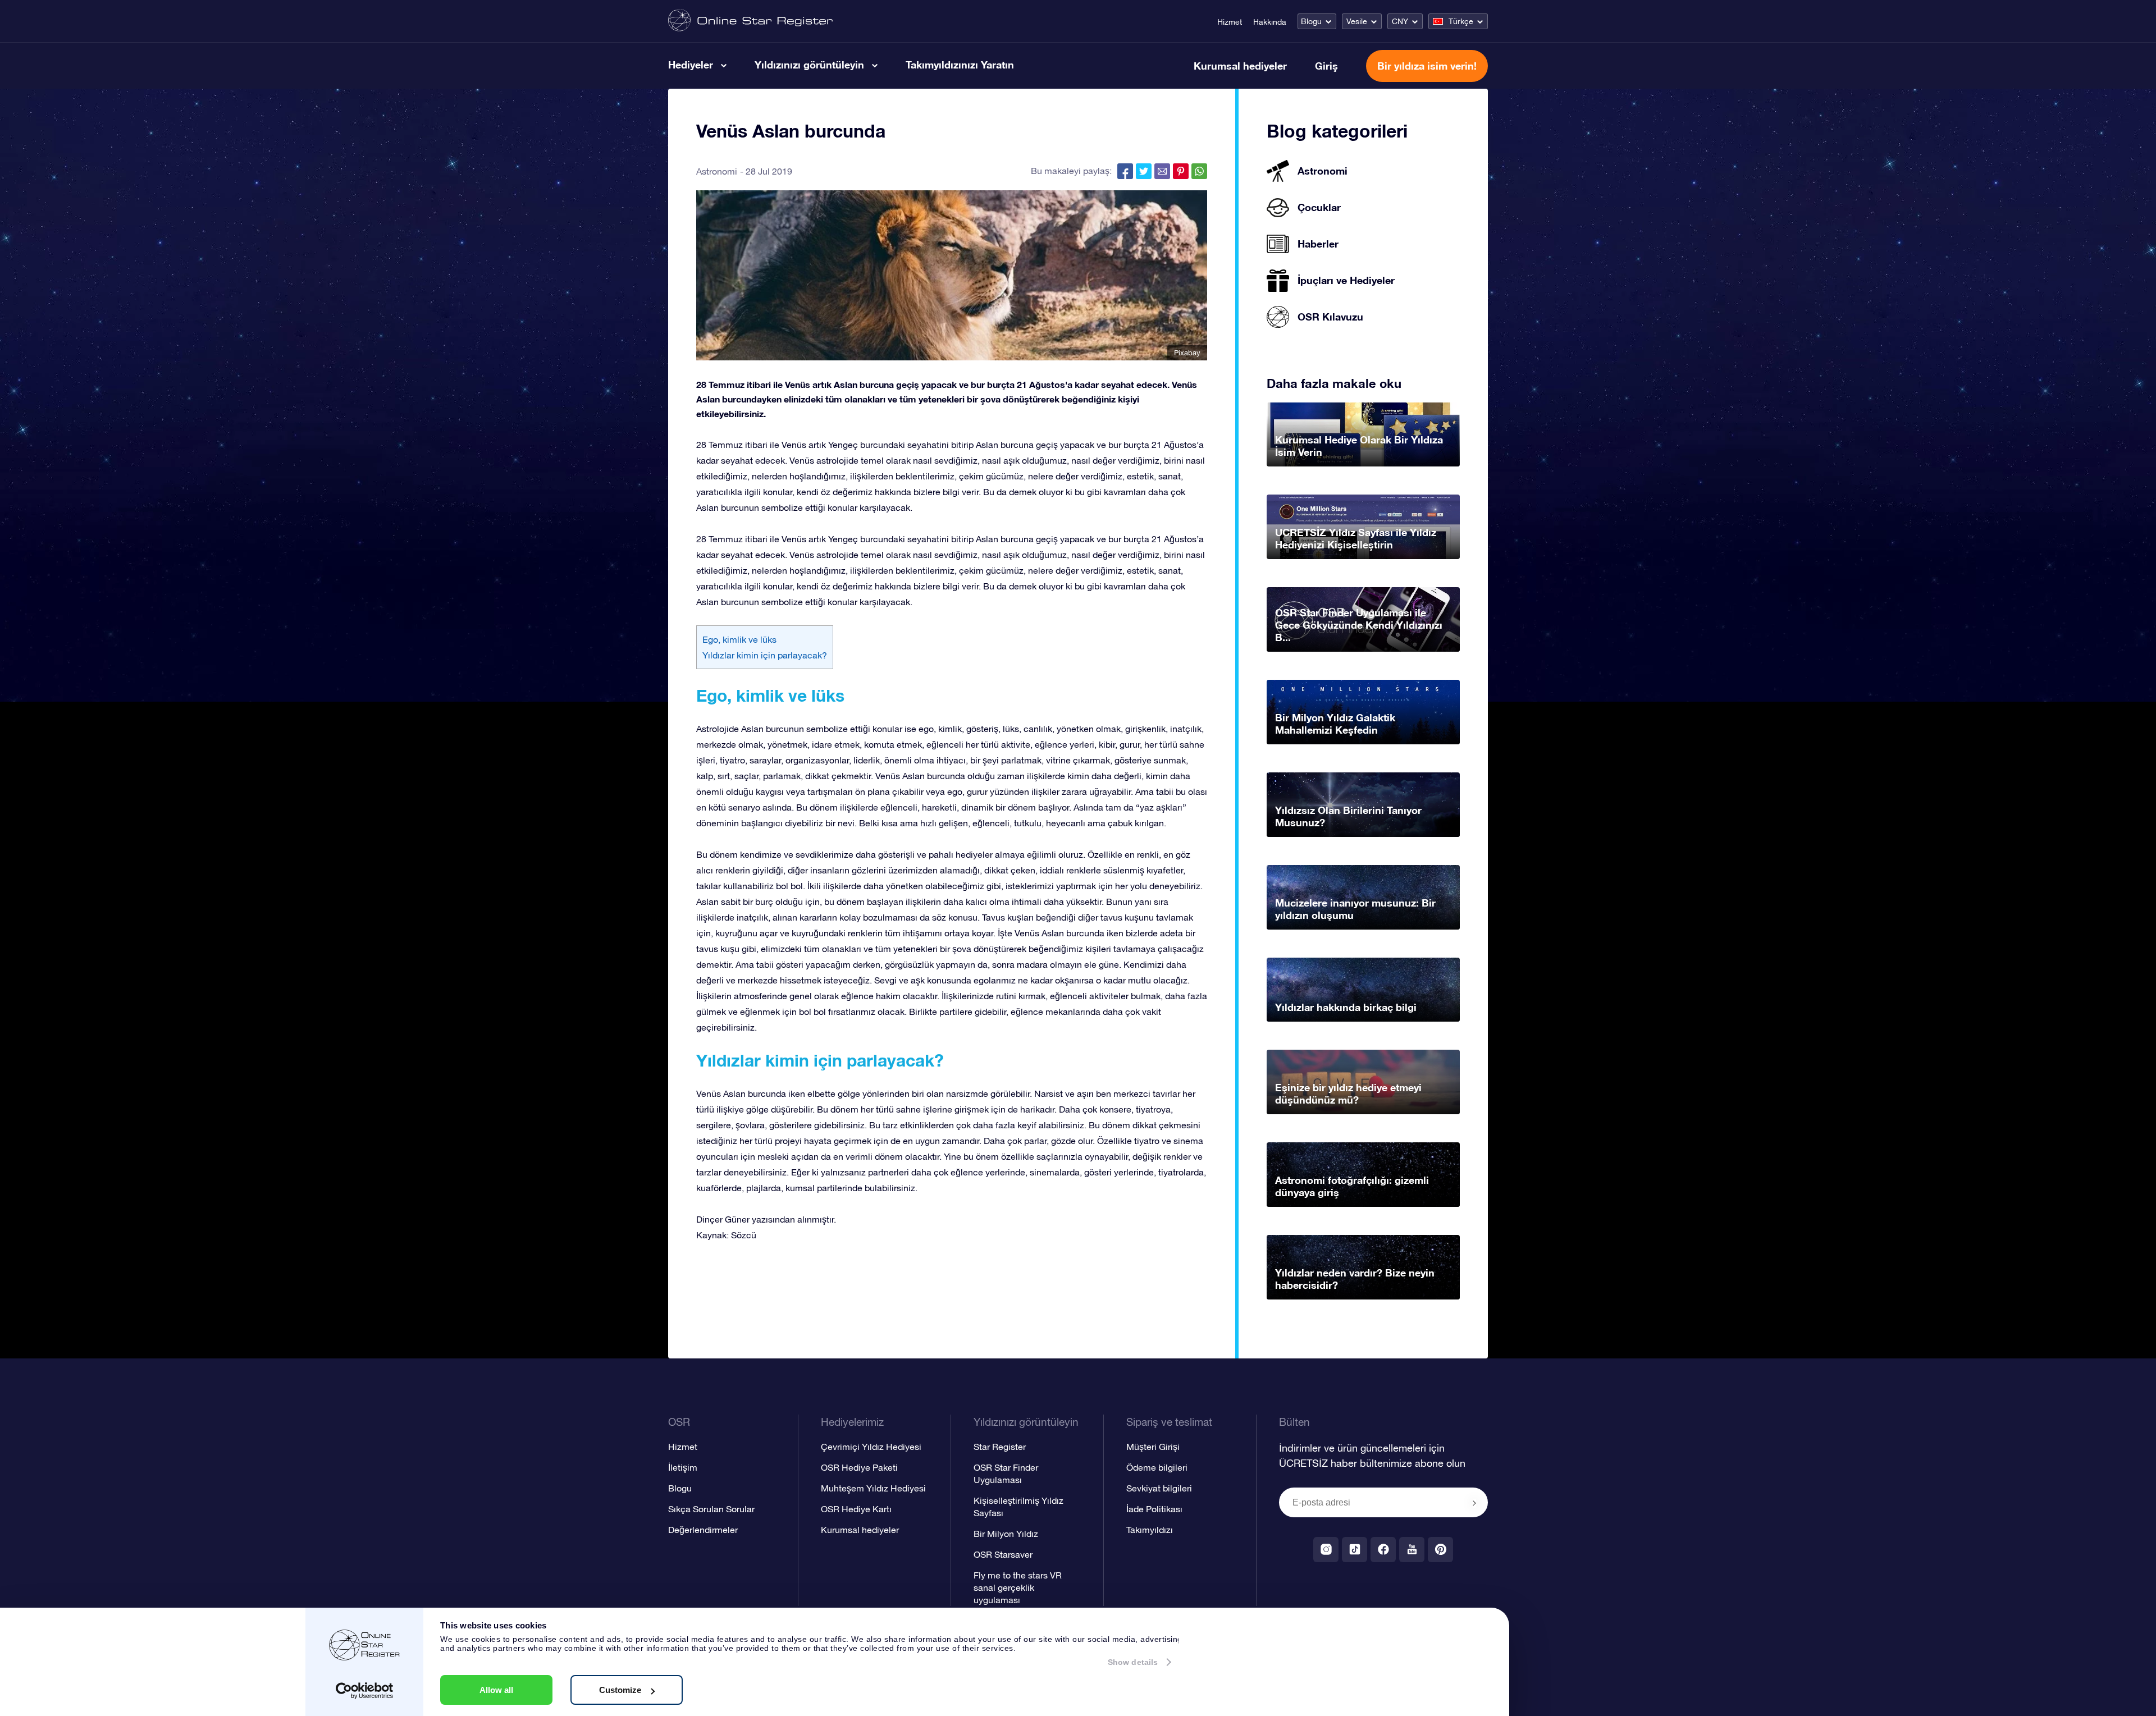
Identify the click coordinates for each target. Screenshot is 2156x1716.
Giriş (1326, 66)
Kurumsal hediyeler (1240, 66)
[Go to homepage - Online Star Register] (750, 21)
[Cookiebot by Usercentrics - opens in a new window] (365, 1691)
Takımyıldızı (1150, 1530)
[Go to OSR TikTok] (1355, 1550)
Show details (1133, 1662)
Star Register (1000, 1447)
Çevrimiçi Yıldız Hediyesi (871, 1447)
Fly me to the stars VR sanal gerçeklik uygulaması (1018, 1587)
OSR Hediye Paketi (859, 1467)
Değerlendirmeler (703, 1530)
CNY (1400, 21)
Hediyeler (691, 65)
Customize (620, 1690)
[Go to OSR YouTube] (1412, 1550)
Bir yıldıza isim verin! (1427, 66)
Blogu (1311, 21)
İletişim (683, 1467)
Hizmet (1230, 22)
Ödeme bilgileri (1157, 1467)
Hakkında (1270, 22)
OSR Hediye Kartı (856, 1509)
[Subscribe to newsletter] (1474, 1503)
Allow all (496, 1690)
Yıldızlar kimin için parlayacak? (765, 655)
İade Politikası (1154, 1509)
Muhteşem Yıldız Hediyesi (873, 1488)
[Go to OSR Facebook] (1383, 1550)
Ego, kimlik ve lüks (739, 639)
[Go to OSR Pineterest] (1440, 1550)
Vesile (1357, 21)
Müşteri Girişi (1153, 1447)
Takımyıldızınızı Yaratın (960, 65)
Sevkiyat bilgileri (1159, 1488)
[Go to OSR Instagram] (1326, 1550)
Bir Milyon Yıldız (1006, 1534)
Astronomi (717, 171)
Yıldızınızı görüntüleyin (809, 65)
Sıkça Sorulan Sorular (711, 1509)
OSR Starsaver (1003, 1554)
